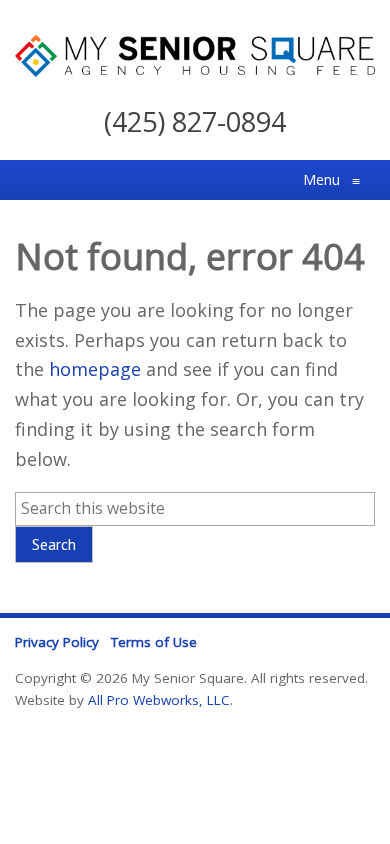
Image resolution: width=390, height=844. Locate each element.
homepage (95, 369)
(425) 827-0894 (195, 121)
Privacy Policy (57, 642)
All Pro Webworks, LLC (159, 700)
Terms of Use (154, 642)
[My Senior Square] (195, 70)
